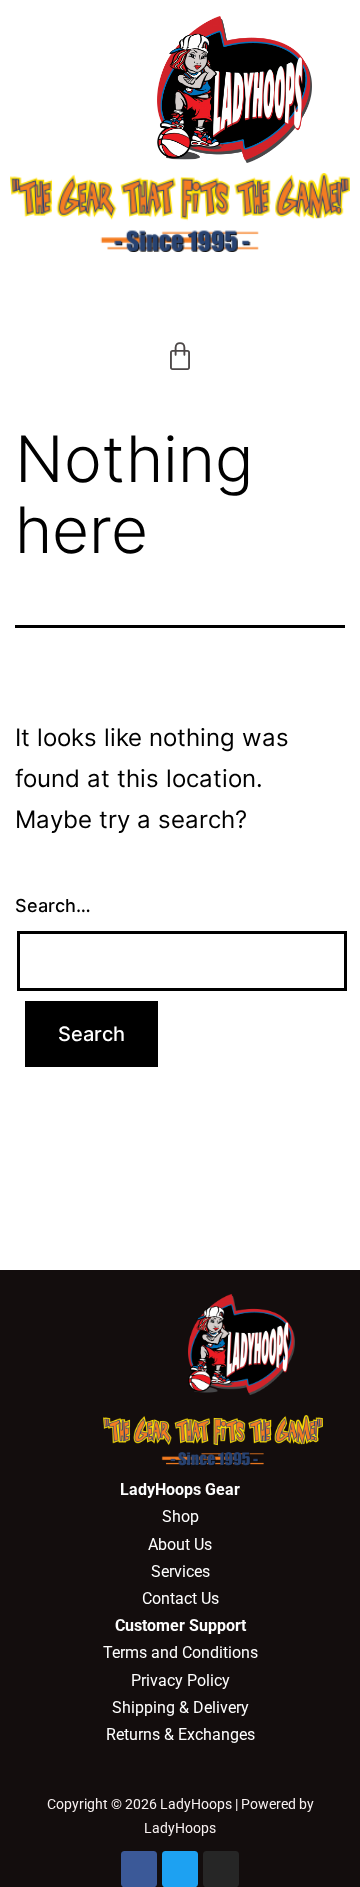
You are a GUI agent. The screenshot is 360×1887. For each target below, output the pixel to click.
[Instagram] (221, 1869)
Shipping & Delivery (180, 1707)
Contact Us (180, 1598)
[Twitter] (180, 1869)
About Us (180, 1544)
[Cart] (180, 357)
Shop (180, 1516)
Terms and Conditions (180, 1652)
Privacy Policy (180, 1680)
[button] (180, 291)
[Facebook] (139, 1869)
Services (180, 1571)
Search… (53, 905)
